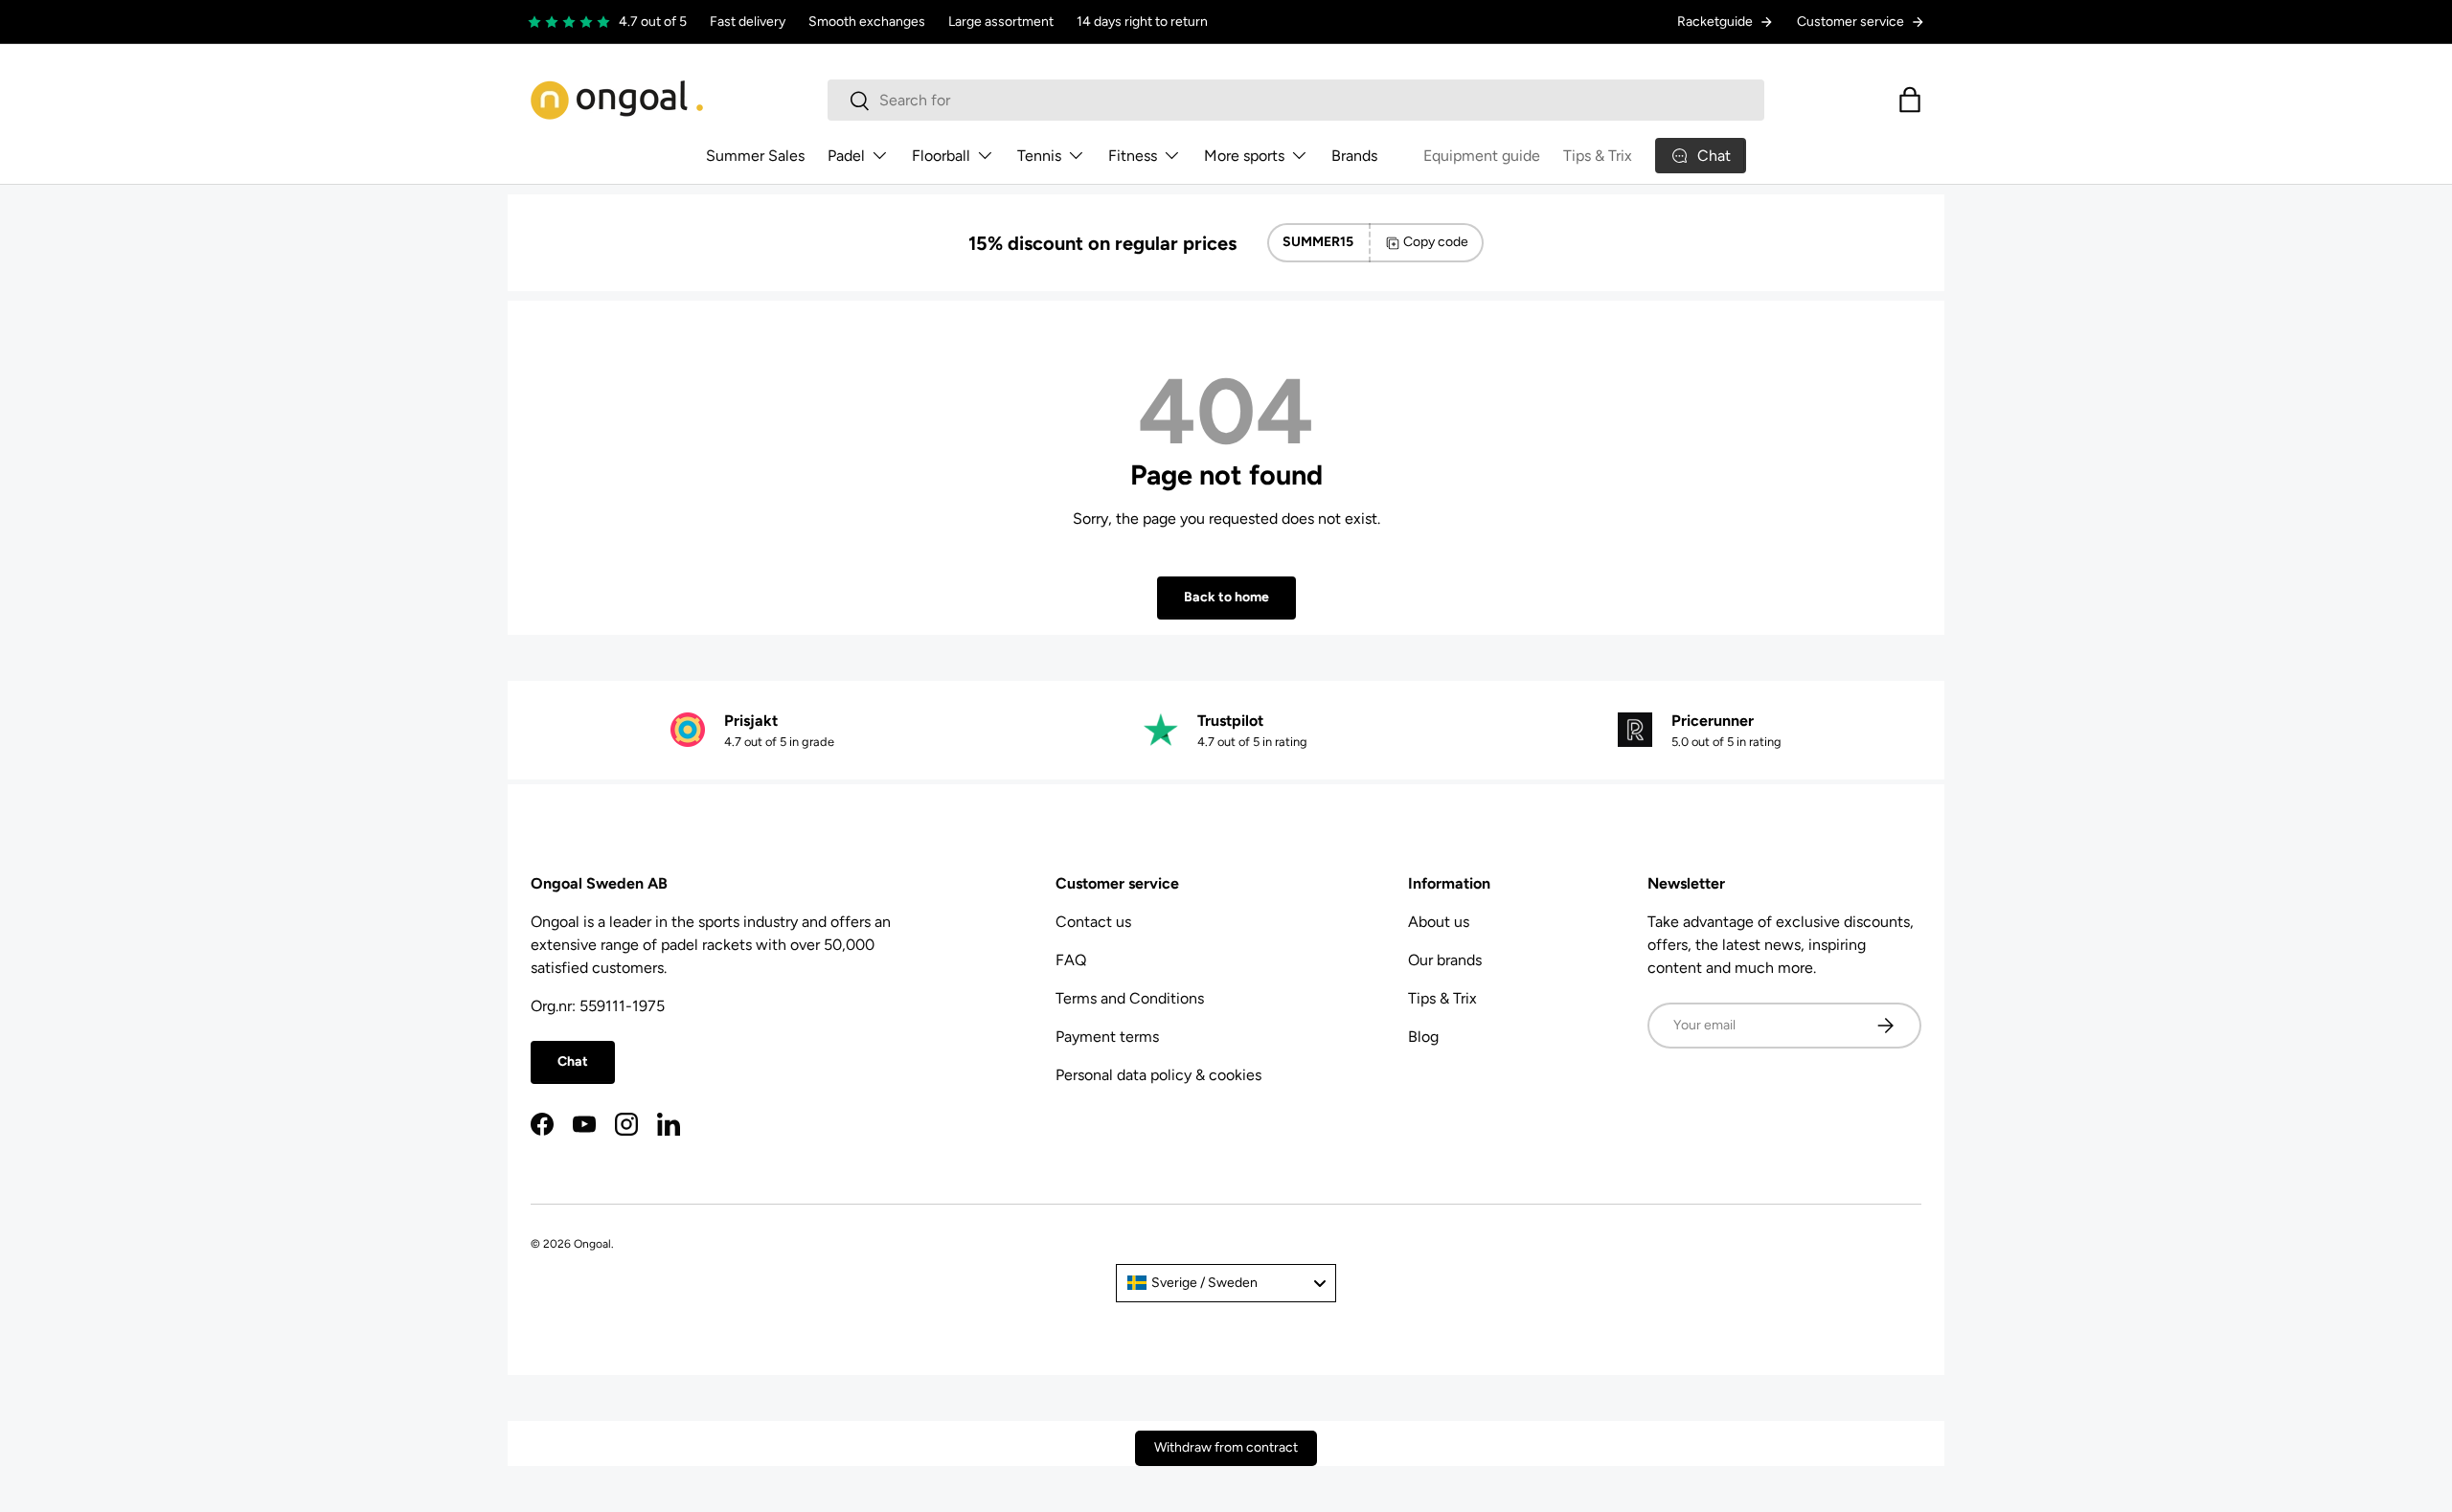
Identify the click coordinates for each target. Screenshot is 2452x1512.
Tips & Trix (1598, 156)
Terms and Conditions (1130, 998)
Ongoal (592, 1244)
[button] (1910, 100)
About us (1439, 922)
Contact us (1093, 922)
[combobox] (1296, 100)
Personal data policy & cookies (1158, 1075)
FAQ (1071, 960)
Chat (573, 1061)
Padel (846, 156)
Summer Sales (755, 156)
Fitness (1133, 156)
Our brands (1445, 960)
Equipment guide (1482, 156)
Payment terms (1107, 1037)
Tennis (1039, 156)
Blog (1423, 1037)
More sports (1244, 156)
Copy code (1436, 242)
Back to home (1226, 597)
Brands (1354, 156)
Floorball (941, 156)
